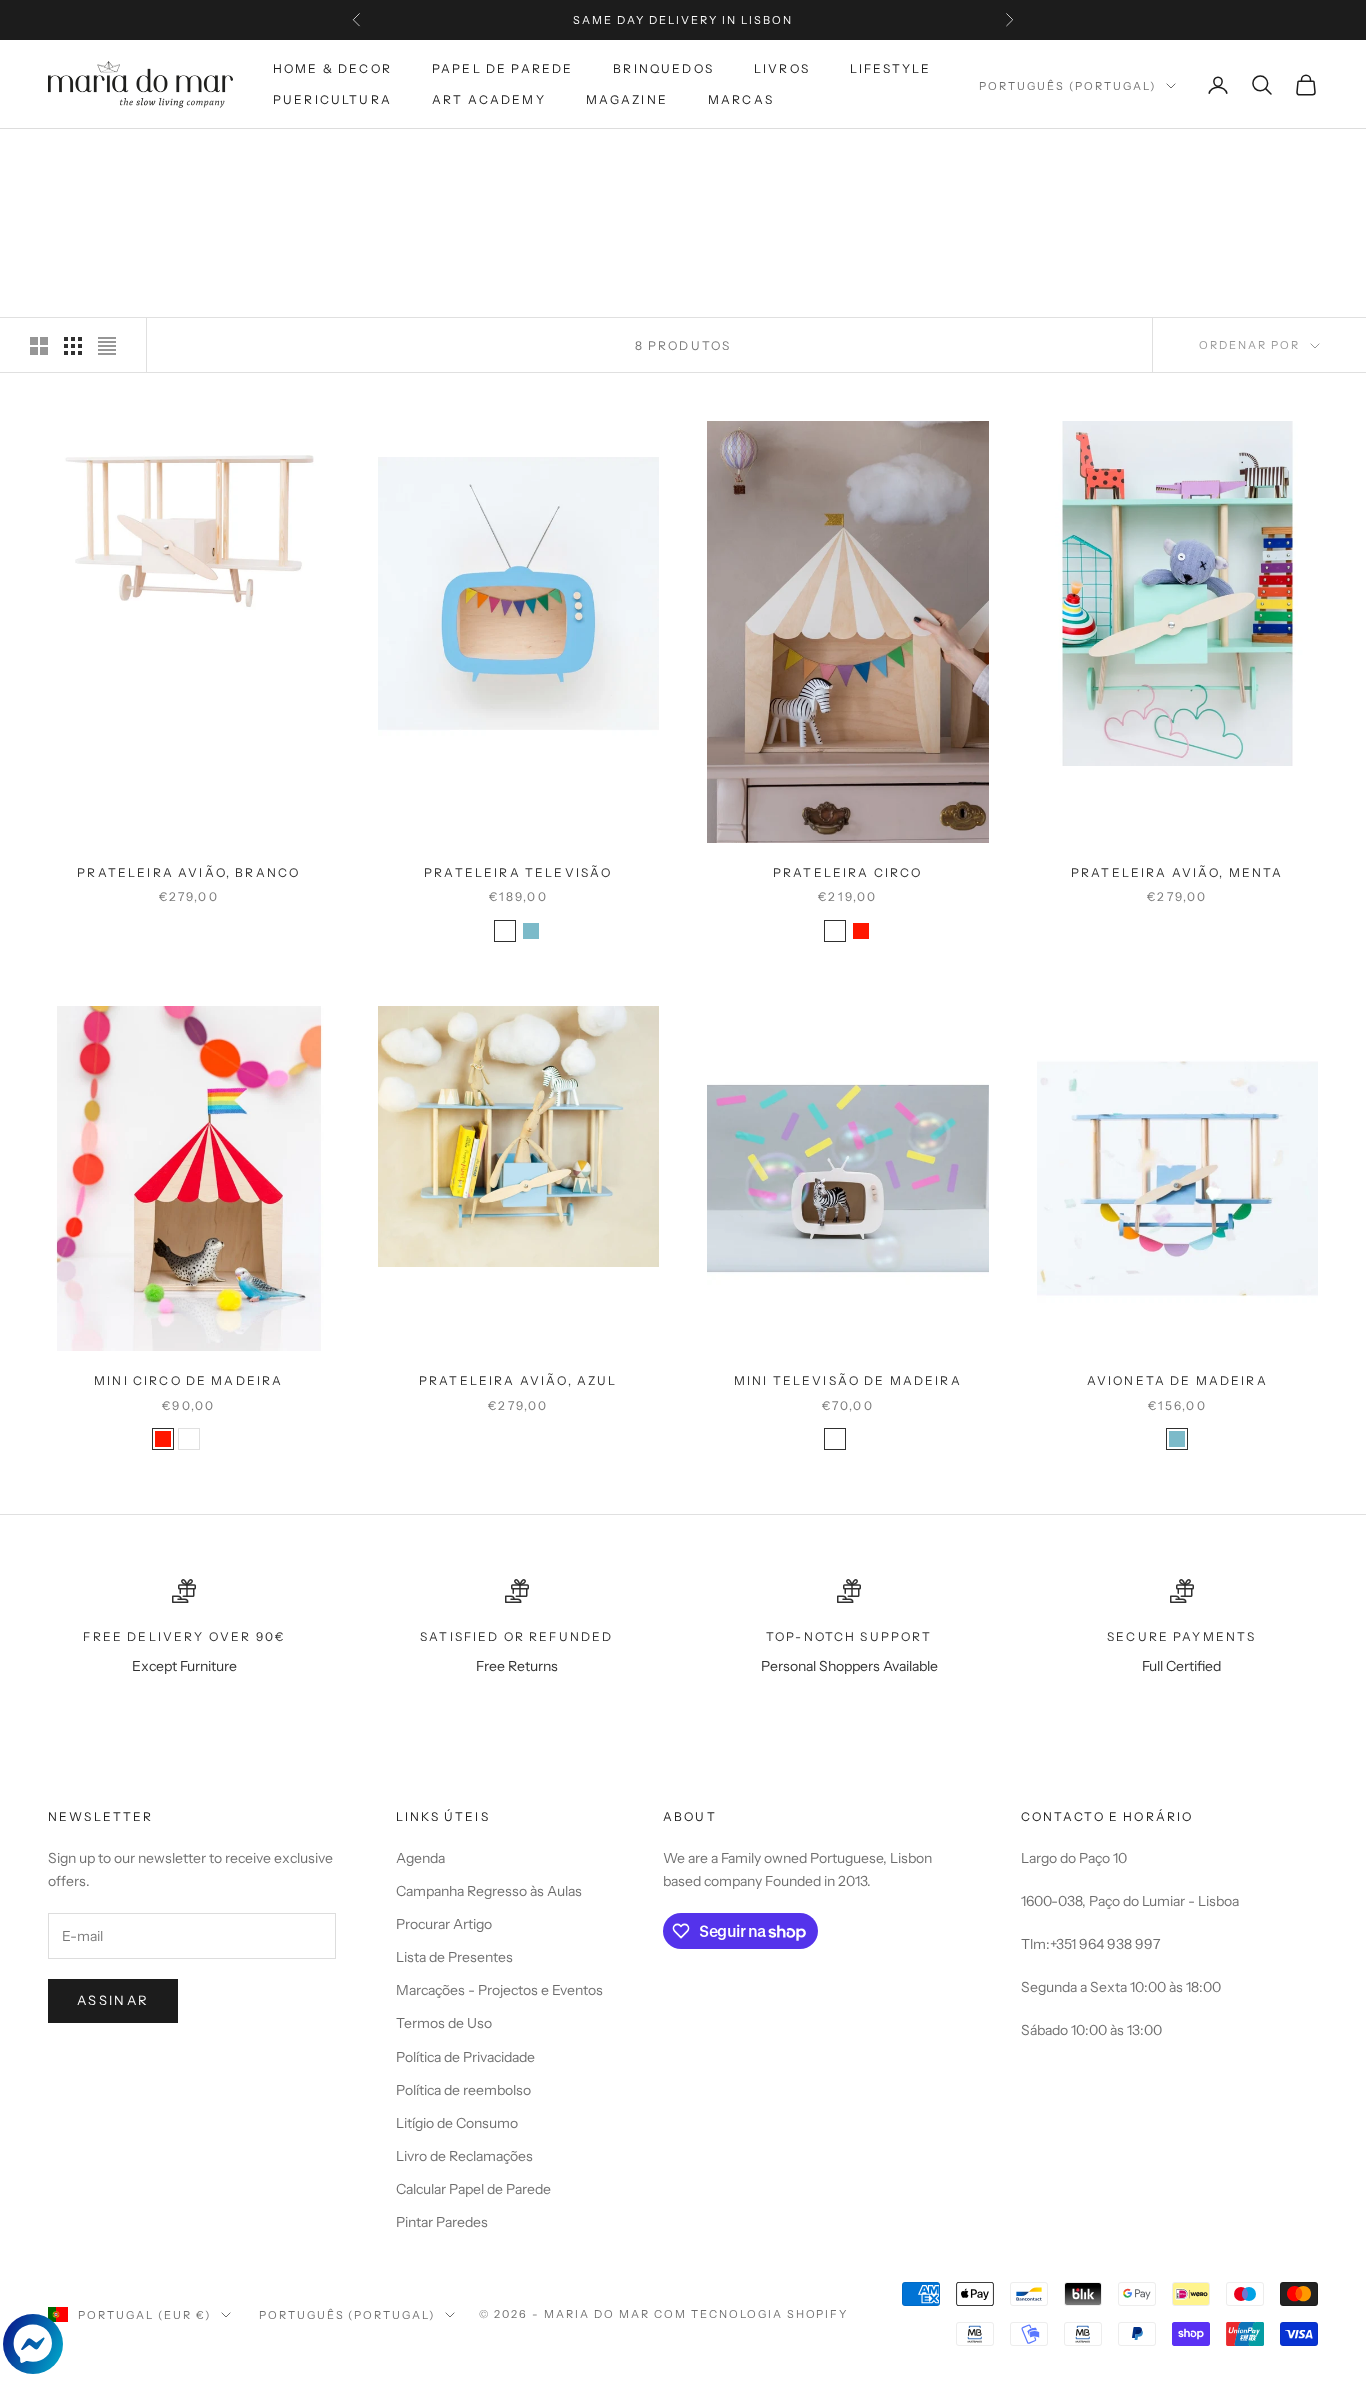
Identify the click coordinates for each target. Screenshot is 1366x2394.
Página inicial (98, 157)
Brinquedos (663, 68)
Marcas (741, 99)
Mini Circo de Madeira (188, 1380)
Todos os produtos (240, 157)
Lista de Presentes (454, 1957)
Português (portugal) (1067, 86)
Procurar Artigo (444, 1924)
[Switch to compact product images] (107, 346)
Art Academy (489, 99)
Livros (782, 68)
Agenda (420, 1858)
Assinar (113, 2000)
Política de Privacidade (465, 2057)
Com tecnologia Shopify (751, 2314)
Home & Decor (332, 68)
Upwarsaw (368, 157)
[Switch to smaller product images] (73, 346)
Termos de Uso (444, 2023)
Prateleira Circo (848, 872)
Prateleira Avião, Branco (188, 872)
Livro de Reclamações (464, 2156)
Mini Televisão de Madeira (848, 1380)
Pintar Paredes (442, 2222)
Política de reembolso (463, 2090)
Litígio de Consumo (457, 2123)
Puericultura (332, 99)
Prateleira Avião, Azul (518, 1380)
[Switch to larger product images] (39, 346)
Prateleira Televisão (518, 872)
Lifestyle (890, 68)
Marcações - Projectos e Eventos (499, 1990)
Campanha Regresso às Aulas (489, 1891)
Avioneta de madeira (1177, 1380)
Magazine (627, 99)
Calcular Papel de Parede (473, 2189)
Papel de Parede (502, 68)
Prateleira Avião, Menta (1177, 872)
